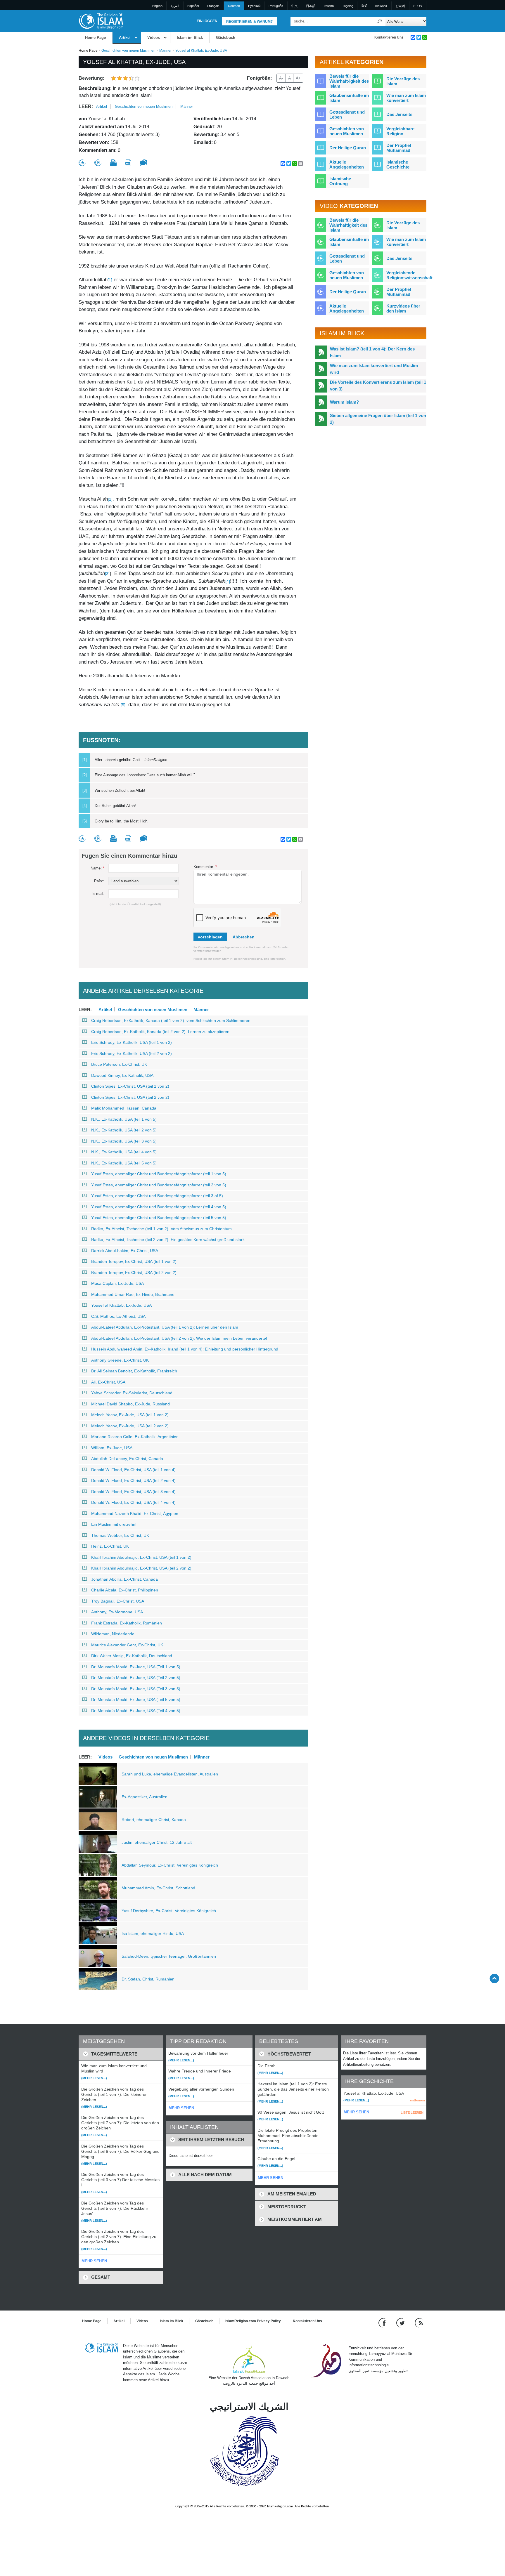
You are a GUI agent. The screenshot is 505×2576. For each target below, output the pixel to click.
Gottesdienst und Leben (347, 114)
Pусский (254, 6)
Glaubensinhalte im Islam (349, 98)
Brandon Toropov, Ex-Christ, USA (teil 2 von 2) (134, 1273)
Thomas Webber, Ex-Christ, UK (120, 1535)
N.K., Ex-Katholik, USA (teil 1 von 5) (124, 1119)
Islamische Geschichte (398, 164)
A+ (298, 78)
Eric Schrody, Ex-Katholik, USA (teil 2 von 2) (132, 1053)
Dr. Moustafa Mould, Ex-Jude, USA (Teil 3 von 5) (136, 1689)
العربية (175, 6)
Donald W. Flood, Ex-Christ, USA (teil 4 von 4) (133, 1502)
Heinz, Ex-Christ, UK (110, 1546)
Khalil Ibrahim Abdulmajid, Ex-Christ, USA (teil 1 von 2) (141, 1557)
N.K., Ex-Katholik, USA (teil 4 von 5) (124, 1152)
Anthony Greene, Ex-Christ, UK (120, 1360)
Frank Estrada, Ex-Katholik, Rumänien (127, 1623)
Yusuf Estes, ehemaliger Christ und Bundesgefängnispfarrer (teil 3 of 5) (157, 1196)
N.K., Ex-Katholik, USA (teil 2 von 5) (124, 1130)
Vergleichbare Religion (400, 131)
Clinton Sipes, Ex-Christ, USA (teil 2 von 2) (130, 1097)
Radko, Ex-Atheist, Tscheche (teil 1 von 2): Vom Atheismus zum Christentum (161, 1229)
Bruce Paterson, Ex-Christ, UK (119, 1064)
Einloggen (207, 21)
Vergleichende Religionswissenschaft (409, 275)
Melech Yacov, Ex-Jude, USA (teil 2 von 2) (130, 1426)
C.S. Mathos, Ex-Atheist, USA (118, 1316)
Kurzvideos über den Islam (403, 308)
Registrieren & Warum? (249, 22)
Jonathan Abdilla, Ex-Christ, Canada (124, 1579)
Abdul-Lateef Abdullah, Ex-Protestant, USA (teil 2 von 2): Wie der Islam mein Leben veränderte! (179, 1338)
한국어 (400, 6)
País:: (99, 881)
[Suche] (380, 21)
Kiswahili (381, 6)
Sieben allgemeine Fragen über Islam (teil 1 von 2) (378, 419)
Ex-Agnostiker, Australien (145, 1797)
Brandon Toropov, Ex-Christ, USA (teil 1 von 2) (134, 1261)
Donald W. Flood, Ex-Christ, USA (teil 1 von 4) (133, 1470)
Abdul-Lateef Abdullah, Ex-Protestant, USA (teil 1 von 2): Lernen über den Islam (165, 1327)
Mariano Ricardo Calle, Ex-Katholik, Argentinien (135, 1437)
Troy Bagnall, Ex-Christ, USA (118, 1601)
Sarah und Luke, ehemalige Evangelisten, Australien (170, 1774)
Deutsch (234, 6)
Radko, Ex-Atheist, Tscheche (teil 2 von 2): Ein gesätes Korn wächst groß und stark (168, 1240)
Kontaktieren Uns (389, 37)
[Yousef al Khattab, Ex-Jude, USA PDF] (128, 163)
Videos (154, 38)
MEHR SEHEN (94, 2261)
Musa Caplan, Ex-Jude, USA (117, 1283)
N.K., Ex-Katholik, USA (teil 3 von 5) (124, 1141)
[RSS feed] (419, 2322)
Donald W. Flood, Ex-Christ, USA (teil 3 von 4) (133, 1492)
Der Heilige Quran (348, 148)
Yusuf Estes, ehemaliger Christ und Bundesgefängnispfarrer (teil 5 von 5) (159, 1218)
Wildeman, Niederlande (113, 1634)
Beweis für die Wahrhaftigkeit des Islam (348, 225)
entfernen (417, 2100)
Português (276, 6)
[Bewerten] (82, 163)
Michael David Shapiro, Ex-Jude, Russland (130, 1404)
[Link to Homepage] (101, 21)
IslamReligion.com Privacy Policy (253, 2321)
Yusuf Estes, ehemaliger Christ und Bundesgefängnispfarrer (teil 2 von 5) (159, 1185)
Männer (165, 51)
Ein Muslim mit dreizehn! (114, 1524)
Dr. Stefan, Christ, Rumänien (148, 1979)
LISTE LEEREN (412, 2112)
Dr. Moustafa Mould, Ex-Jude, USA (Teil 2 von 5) (136, 1678)
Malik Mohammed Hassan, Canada (124, 1108)
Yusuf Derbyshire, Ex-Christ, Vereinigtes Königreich (169, 1911)
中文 (295, 6)
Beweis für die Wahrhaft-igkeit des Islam (349, 81)
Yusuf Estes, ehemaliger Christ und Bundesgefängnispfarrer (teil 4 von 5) (159, 1207)
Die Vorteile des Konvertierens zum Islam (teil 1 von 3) (378, 386)
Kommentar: (205, 867)
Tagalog (348, 6)
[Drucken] (113, 163)
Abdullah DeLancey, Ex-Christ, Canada (127, 1459)
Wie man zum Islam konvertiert (406, 98)
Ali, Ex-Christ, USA (108, 1382)
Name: (97, 868)
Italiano (329, 6)
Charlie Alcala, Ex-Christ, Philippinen (125, 1590)
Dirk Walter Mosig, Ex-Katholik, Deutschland (132, 1656)
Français (213, 6)
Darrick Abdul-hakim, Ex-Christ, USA (125, 1251)
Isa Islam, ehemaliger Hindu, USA (153, 1933)
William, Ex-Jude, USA (112, 1448)
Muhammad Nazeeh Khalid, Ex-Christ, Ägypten (135, 1513)
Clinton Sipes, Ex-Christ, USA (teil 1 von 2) (130, 1086)
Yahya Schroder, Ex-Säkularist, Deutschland (132, 1393)
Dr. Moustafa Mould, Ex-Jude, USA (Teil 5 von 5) (136, 1700)
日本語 (311, 6)
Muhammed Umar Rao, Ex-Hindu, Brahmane (133, 1294)
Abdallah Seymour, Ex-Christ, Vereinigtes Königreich (170, 1865)
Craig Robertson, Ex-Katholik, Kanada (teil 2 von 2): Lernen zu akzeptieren (160, 1032)
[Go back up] (494, 1978)
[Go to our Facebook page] (383, 2322)
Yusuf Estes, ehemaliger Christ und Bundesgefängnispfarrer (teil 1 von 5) (159, 1174)
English (157, 6)
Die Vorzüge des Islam (403, 81)
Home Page (95, 38)
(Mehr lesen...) (94, 2078)
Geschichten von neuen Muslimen (128, 51)
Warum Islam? (344, 402)
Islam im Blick (190, 38)
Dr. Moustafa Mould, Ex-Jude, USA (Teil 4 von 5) (136, 1711)
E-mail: (98, 894)
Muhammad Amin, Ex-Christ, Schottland (158, 1888)
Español (193, 6)
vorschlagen (210, 937)
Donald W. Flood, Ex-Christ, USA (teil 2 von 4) (133, 1480)
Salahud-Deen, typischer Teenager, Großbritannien (169, 1956)
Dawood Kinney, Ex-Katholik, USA (122, 1075)
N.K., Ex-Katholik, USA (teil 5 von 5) (124, 1163)
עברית (418, 6)
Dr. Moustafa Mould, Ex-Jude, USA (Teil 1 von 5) (136, 1667)
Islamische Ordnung (340, 181)
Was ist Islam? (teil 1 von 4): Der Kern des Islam (372, 352)
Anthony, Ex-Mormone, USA (117, 1612)
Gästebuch (226, 38)
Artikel (125, 38)
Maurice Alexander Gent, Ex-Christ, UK (127, 1645)
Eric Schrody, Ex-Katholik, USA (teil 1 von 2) (132, 1042)
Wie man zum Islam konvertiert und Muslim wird (374, 369)
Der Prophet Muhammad (399, 148)
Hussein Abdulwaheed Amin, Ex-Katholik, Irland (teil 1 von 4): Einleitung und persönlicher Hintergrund (185, 1349)
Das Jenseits (399, 114)
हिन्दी (364, 6)
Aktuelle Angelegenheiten (347, 164)
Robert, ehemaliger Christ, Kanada (154, 1820)
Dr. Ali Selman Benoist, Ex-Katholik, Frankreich (134, 1371)
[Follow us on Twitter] (401, 2322)
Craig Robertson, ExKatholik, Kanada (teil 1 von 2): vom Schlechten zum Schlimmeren (171, 1020)
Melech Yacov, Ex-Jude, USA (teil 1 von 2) (130, 1415)
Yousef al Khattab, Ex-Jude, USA (121, 1305)
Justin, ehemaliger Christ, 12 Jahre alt (157, 1842)
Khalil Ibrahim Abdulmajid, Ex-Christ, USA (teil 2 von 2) (141, 1568)
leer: (86, 106)
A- (281, 78)
